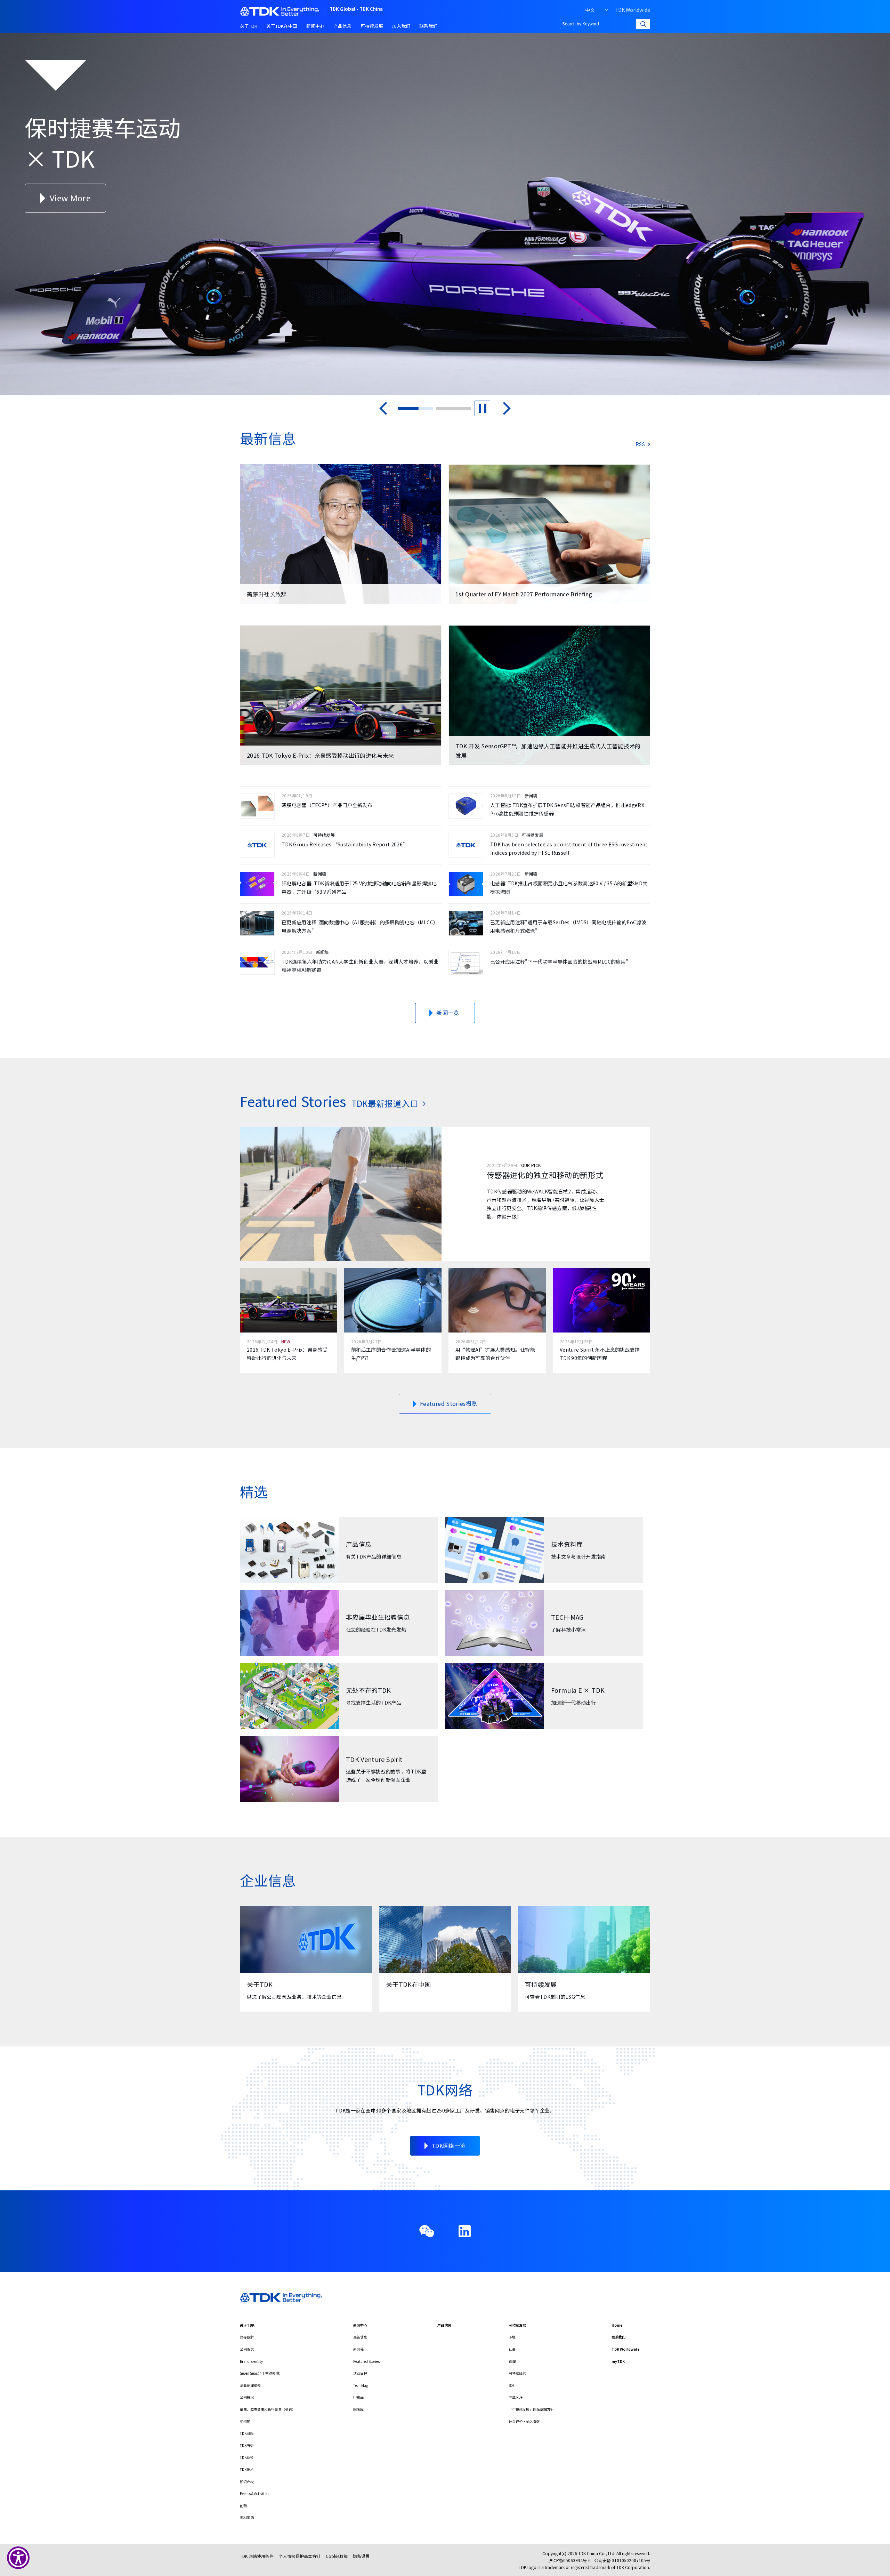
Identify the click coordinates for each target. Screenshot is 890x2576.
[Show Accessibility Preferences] (18, 2558)
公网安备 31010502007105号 (622, 2560)
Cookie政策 (337, 2556)
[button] (383, 408)
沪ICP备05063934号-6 (569, 2560)
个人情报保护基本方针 (300, 2556)
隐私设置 (361, 2556)
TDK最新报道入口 (385, 1103)
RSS (640, 444)
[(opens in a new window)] (465, 2231)
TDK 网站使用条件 (257, 2556)
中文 (590, 10)
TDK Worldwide (632, 10)
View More (49, 198)
